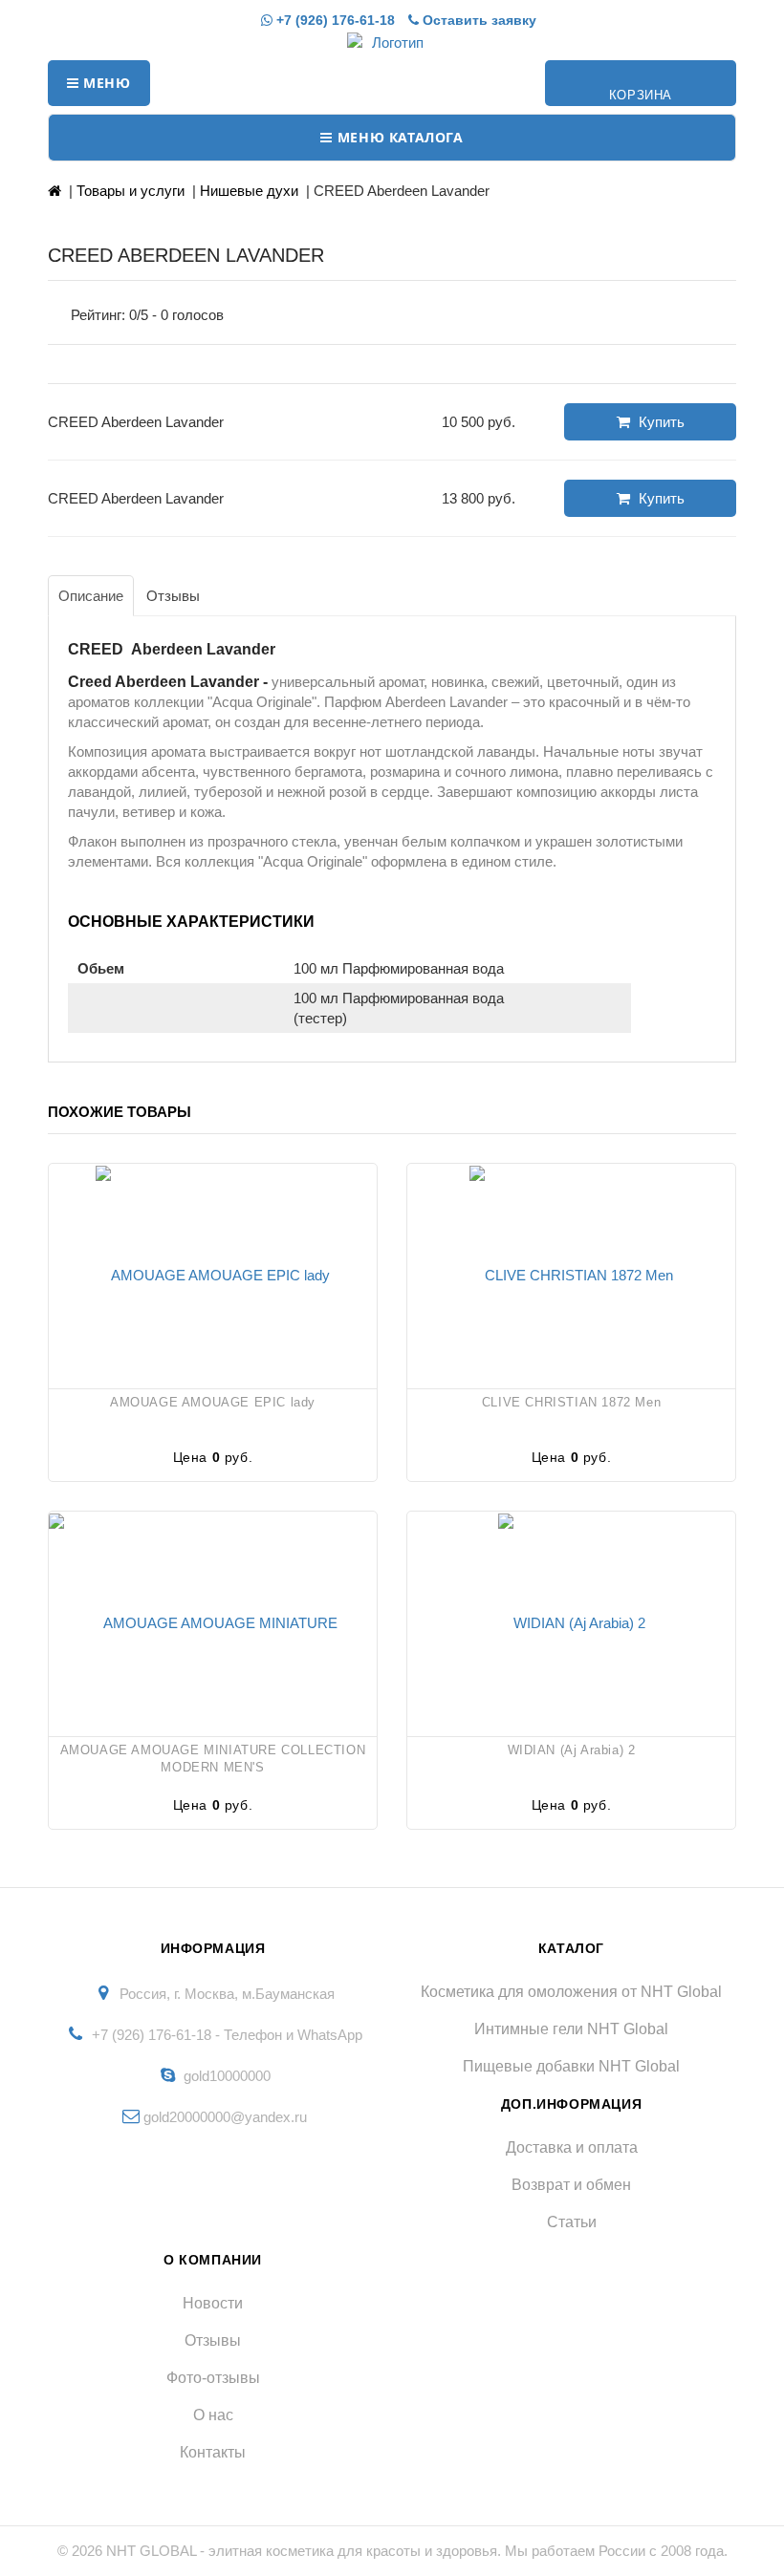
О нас (213, 2415)
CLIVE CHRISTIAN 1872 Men (571, 1402)
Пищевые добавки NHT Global (571, 2066)
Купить (660, 422)
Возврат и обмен (571, 2185)
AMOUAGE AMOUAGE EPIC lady (213, 1402)
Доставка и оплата (572, 2147)
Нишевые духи (249, 191)
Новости (213, 2303)
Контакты (213, 2452)
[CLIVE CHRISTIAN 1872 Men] (571, 1274)
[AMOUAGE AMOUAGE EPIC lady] (213, 1274)
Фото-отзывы (213, 2378)
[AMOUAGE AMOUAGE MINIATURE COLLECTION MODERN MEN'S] (213, 1621)
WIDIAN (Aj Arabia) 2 (572, 1750)
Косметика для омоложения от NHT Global (571, 1992)
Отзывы (213, 2340)
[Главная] (54, 191)
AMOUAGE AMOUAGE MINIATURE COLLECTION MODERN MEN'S (213, 1759)
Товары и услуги (131, 191)
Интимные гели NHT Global (571, 2029)
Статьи (572, 2222)
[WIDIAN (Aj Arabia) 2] (571, 1621)
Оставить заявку (478, 20)
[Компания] (392, 43)
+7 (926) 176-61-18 (334, 20)
